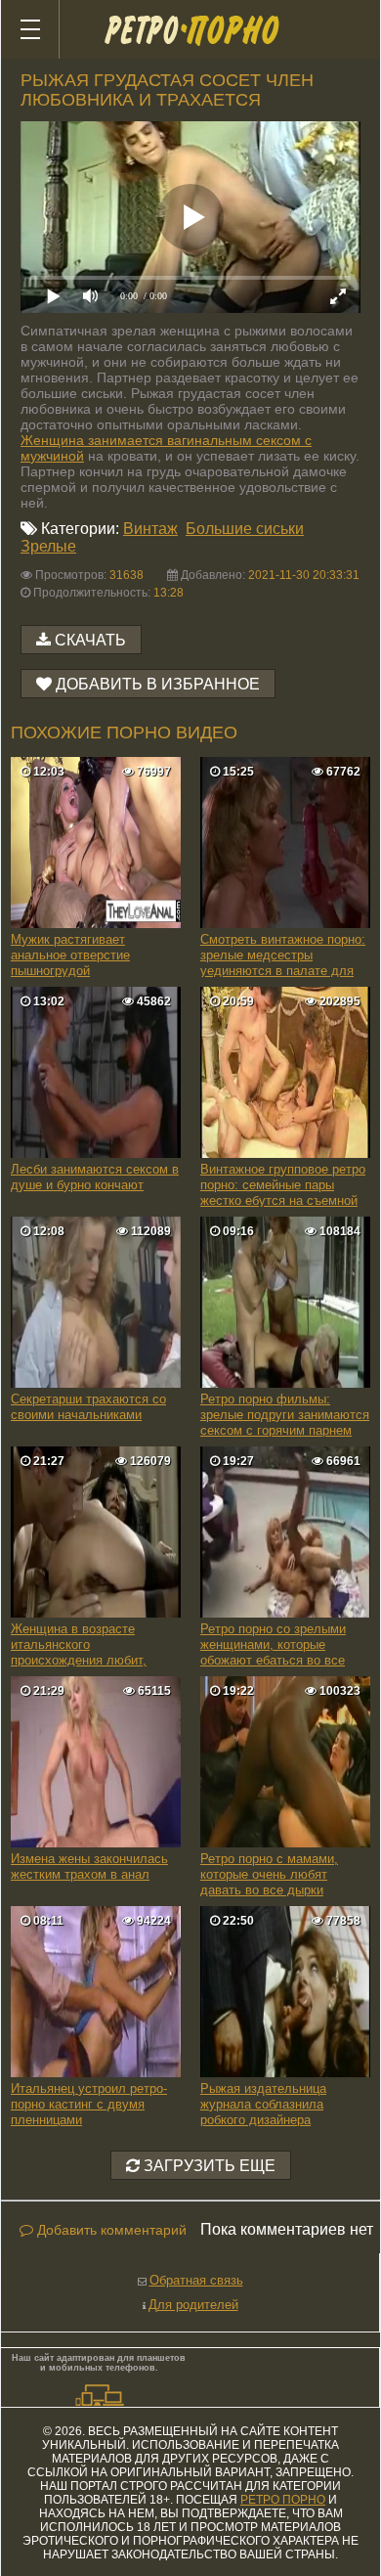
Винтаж (150, 529)
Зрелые (48, 546)
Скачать (90, 640)
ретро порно (283, 2500)
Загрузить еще (208, 2166)
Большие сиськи (245, 529)
